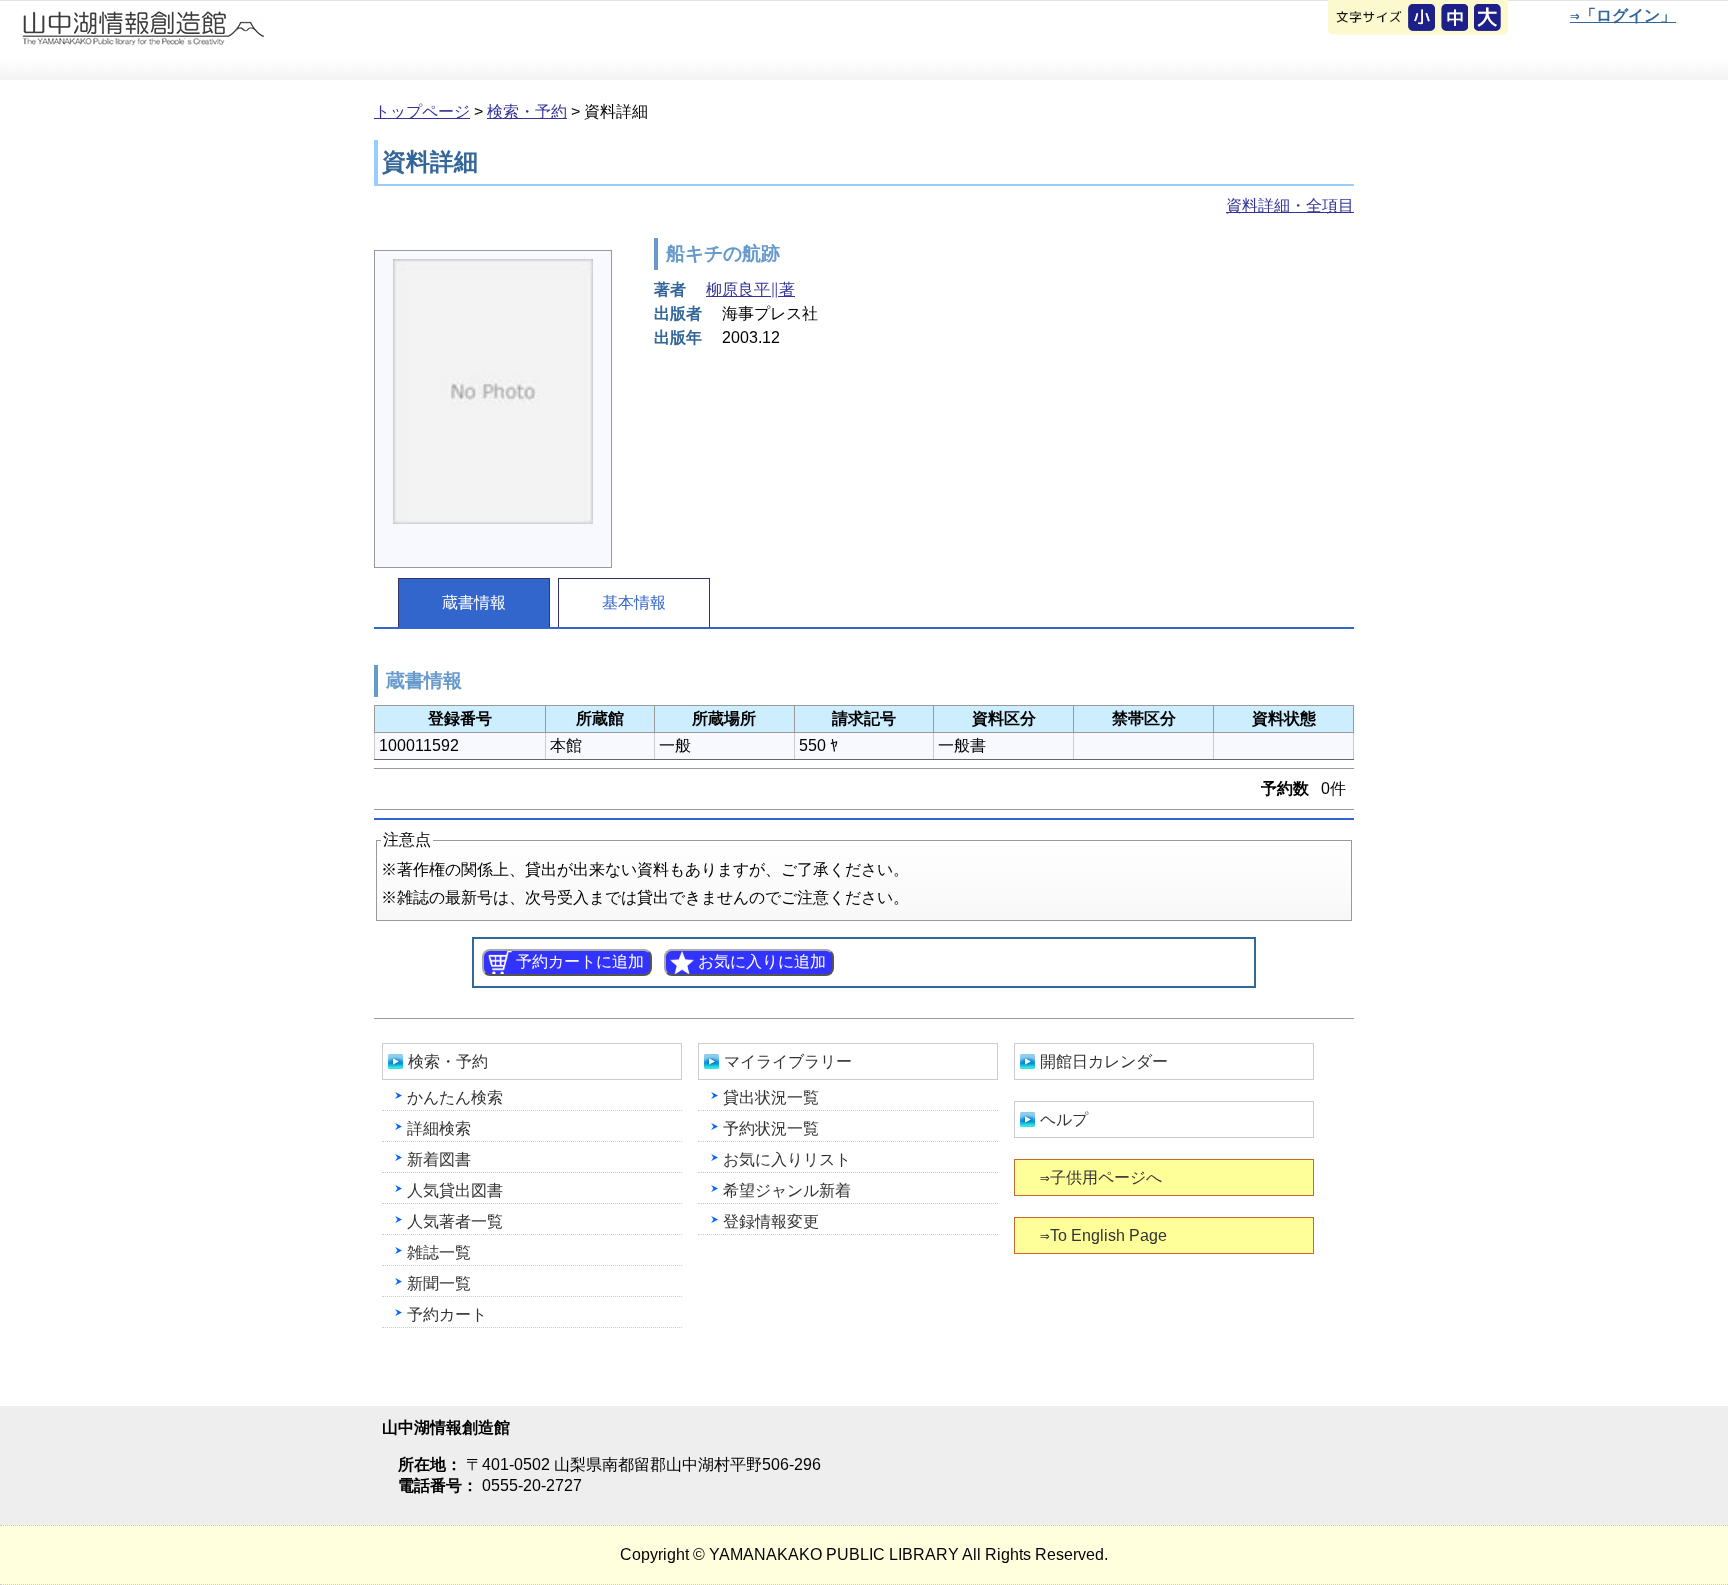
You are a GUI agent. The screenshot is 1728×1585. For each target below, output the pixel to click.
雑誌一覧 (439, 1252)
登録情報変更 (771, 1221)
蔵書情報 (474, 602)
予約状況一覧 (771, 1128)
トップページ (422, 111)
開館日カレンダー (1104, 1061)
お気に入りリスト (787, 1159)
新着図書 (439, 1159)
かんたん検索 (455, 1097)
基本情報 (634, 602)
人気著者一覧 (455, 1221)
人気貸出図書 (455, 1190)
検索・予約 (527, 111)
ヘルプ (1064, 1119)
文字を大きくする (1489, 19)
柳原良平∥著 (750, 289)
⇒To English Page (1103, 1235)
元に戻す (1423, 19)
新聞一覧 (439, 1283)
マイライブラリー (788, 1061)
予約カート (447, 1314)
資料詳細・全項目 (1290, 205)
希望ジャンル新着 (787, 1190)
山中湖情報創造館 (240, 41)
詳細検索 (439, 1128)
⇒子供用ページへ (1101, 1177)
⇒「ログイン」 (1623, 15)
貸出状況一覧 (771, 1097)
